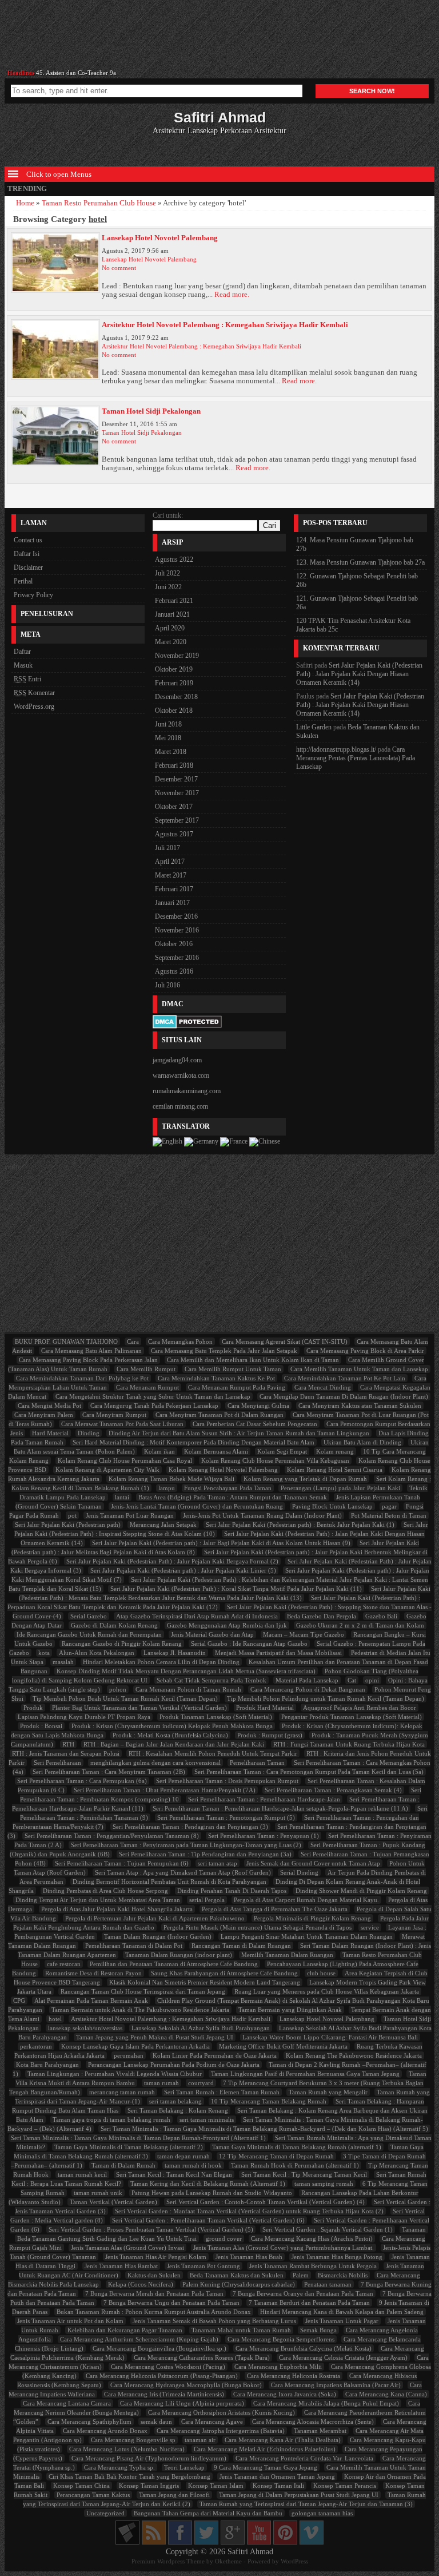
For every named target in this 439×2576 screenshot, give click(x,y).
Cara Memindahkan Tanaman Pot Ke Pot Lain (345, 1378)
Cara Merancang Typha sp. (119, 2467)
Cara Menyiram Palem (44, 1415)
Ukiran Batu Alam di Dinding (362, 1442)
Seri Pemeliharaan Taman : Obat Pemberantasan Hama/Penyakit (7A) (165, 1790)
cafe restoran (64, 1964)
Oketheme (228, 2561)
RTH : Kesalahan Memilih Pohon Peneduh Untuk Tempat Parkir (213, 1753)
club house (321, 1973)
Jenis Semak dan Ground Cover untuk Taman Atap (313, 1863)
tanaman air (200, 2440)
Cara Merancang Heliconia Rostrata (294, 2376)
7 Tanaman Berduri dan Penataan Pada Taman (309, 2303)
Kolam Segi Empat (282, 1451)
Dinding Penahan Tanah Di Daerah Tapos (232, 1891)
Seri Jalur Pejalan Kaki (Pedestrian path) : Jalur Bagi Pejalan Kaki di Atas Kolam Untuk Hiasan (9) (221, 1543)
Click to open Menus (58, 174)
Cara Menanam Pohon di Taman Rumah (188, 1689)
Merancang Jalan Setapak (163, 1525)
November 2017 (177, 793)
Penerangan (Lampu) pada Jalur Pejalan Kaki (340, 1488)
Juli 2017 (167, 848)
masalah (63, 1662)
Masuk (23, 665)
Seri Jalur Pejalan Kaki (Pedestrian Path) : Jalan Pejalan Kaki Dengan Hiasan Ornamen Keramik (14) (359, 674)
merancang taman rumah (122, 2092)
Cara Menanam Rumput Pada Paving (237, 1387)
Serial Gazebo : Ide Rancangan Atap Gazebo (249, 1644)
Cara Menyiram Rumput (114, 1415)
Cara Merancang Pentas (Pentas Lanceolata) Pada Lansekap (356, 758)
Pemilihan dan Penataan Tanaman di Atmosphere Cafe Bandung (174, 1964)
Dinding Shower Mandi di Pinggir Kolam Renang (361, 1891)
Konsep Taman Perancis (345, 2486)
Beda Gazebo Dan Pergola (322, 1616)
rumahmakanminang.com (187, 1091)
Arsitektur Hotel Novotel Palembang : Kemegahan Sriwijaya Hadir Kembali (225, 325)
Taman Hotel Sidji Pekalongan (151, 411)
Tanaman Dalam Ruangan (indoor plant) (179, 1955)
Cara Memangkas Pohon (180, 1341)
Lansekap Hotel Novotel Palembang (160, 238)
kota (44, 1653)
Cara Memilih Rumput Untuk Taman (233, 1369)
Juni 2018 (168, 724)
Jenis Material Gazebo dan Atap (212, 1634)
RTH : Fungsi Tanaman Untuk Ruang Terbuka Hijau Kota (349, 1744)
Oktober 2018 (174, 711)
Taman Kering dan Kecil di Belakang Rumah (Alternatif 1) (208, 2184)
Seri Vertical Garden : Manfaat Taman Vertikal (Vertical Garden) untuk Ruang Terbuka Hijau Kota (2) (249, 2211)
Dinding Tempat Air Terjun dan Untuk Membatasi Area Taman (98, 1900)
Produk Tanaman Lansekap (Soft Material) (216, 1717)
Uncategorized (105, 2513)
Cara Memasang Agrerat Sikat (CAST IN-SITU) (285, 1341)
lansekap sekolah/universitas (85, 2028)
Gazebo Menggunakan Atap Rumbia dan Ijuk (227, 1625)
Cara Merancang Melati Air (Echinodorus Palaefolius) (265, 2449)
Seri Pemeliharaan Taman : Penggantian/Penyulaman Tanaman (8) (112, 1836)
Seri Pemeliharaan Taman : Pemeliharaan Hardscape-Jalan (264, 1799)
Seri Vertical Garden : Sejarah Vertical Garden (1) (328, 2229)
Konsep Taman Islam (216, 2486)
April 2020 (170, 628)
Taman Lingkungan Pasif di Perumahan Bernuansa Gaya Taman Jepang (305, 2074)
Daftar (22, 652)
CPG (19, 2001)
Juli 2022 (167, 573)
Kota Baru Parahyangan (47, 2065)
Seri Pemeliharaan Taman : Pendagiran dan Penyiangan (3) (190, 1827)
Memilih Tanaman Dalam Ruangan (287, 1955)
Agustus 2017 (174, 834)
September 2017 (177, 820)
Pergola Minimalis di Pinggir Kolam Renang (312, 1918)
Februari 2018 (174, 765)
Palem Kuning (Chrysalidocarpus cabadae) (239, 2284)
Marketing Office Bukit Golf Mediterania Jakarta (283, 2046)
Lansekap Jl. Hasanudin (175, 1653)
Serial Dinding (299, 1872)
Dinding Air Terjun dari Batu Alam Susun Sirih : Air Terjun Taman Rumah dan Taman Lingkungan (239, 1433)
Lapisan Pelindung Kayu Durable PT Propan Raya (84, 1717)
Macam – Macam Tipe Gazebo (304, 1634)
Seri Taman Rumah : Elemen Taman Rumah (222, 2092)
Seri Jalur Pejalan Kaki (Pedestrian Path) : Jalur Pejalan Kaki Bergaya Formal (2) (172, 1561)
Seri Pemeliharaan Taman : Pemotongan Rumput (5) (226, 1817)
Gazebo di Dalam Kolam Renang (114, 1625)
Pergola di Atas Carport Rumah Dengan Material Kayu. (306, 1900)
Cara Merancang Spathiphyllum (89, 2422)
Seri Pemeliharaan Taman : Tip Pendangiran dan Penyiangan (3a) (205, 1854)
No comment (119, 268)
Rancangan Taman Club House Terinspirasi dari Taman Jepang (143, 1991)
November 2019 (177, 656)
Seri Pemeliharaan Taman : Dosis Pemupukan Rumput (227, 1781)
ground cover (224, 2238)
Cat (352, 1680)
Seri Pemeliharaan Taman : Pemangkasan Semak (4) (333, 1790)
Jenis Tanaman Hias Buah (249, 2257)
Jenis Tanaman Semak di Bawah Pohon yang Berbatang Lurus (214, 2321)
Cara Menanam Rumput (147, 1387)
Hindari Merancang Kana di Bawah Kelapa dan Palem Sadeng (342, 2312)
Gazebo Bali (381, 1616)
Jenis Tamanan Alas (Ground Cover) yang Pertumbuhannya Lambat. (284, 2248)
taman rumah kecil (82, 2174)
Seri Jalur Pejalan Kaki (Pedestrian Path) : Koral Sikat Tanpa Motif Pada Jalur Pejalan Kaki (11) (236, 1589)
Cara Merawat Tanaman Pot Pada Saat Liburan (122, 1424)
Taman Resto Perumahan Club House (99, 203)
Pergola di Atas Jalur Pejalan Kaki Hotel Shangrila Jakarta (117, 1909)
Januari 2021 (172, 614)
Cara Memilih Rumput (146, 1369)
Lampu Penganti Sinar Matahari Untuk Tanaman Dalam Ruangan (307, 1936)
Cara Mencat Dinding (323, 1387)
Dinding (89, 1433)
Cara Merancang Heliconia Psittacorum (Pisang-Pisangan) (162, 2376)
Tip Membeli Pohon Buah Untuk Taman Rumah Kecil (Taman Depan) (125, 1698)
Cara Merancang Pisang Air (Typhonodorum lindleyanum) (149, 2458)
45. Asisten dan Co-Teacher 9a (76, 70)
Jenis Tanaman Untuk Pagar (342, 2321)
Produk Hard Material (265, 1708)
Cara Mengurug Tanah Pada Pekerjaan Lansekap (154, 1406)
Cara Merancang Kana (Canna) (386, 2394)
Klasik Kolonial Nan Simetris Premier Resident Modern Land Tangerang (205, 1982)
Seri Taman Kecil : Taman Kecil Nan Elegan (174, 2174)
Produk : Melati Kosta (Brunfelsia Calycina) (170, 1735)
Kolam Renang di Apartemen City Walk (107, 1470)
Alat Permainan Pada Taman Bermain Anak (91, 2001)
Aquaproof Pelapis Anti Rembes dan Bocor (360, 1708)
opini (372, 1680)
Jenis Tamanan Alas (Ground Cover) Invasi (127, 2248)
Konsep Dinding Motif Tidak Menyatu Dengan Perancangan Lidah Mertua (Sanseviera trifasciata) (186, 1671)
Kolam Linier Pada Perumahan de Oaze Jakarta (215, 2055)
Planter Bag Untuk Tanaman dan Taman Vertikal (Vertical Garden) (139, 1708)
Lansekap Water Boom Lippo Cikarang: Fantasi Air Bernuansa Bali (330, 2037)
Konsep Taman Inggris (149, 2486)
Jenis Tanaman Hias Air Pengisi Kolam (156, 2257)
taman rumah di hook (193, 2165)
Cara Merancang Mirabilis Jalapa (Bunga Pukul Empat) (326, 2403)
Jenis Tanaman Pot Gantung (203, 2266)
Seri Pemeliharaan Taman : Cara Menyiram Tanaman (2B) (109, 1772)
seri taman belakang (175, 2101)
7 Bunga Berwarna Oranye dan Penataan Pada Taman (303, 2293)
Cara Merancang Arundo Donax (105, 2431)
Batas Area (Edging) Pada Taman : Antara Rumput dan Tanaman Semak (233, 1497)
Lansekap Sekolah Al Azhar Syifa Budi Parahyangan (201, 2028)
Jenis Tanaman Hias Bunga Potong (337, 2257)
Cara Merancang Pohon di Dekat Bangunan (308, 1689)
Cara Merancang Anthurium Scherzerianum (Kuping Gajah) (139, 2339)
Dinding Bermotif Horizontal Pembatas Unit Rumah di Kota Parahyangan (169, 1882)
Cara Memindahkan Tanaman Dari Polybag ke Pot (82, 1378)
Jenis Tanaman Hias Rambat (121, 2266)
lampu (167, 1488)
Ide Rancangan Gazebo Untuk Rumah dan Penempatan (89, 1634)
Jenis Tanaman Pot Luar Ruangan (130, 1515)
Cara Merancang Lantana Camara (67, 2403)
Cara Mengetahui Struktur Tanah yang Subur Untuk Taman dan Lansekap (153, 1396)
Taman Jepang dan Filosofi (174, 2495)
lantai (122, 1497)
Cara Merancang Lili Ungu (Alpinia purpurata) (182, 2403)
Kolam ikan (159, 1451)
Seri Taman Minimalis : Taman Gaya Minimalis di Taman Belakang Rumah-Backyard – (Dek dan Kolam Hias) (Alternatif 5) (264, 2129)
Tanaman (414, 2229)
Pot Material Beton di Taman (389, 1515)
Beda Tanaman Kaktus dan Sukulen (237, 2275)
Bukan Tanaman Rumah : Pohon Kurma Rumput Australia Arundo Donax (154, 2312)
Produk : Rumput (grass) (270, 1735)
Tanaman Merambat (320, 2431)
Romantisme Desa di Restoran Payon (93, 1973)
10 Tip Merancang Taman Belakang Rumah (269, 2101)
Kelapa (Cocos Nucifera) (141, 2284)
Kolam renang (335, 1451)
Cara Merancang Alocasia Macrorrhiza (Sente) (313, 2422)
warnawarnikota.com (181, 1075)
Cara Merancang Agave (212, 2422)
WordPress (294, 2561)
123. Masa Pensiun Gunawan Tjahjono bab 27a (360, 562)
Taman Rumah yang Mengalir (328, 2092)
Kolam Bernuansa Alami (216, 1451)
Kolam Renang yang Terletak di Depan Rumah (305, 1479)
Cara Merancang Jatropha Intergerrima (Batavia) (221, 2431)
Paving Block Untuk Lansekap (332, 1506)
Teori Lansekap (184, 2467)
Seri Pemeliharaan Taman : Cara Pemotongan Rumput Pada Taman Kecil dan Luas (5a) (309, 1772)
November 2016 (177, 930)
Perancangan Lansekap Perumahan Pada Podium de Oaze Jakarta (174, 2065)
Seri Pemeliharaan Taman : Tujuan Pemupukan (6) (122, 1863)
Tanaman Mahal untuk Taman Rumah (241, 2330)
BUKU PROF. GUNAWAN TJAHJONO (66, 1341)
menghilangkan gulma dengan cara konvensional (155, 1763)
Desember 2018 (176, 697)
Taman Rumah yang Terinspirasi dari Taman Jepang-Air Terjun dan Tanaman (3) (306, 2504)
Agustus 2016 (174, 971)
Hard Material (50, 1433)
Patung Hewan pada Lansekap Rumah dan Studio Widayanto (212, 2193)
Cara (133, 1341)
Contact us (28, 540)
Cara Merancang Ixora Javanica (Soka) (285, 2394)
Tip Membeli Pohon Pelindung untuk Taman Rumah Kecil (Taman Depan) (326, 1698)
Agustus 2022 (174, 559)
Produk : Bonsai (41, 1726)
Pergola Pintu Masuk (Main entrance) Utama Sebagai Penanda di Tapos (258, 1927)
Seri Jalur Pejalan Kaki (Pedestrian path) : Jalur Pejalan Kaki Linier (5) (183, 1570)
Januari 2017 (172, 903)
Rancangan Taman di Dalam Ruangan (241, 1946)
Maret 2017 (171, 875)
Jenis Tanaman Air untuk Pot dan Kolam (70, 2321)
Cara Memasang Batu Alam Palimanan (91, 1351)
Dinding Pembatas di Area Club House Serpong (105, 1891)
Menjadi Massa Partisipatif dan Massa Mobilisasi (278, 1653)
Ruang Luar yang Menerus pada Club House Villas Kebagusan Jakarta (327, 1991)
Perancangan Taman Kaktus (93, 2495)
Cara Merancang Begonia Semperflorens (281, 2339)
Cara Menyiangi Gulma (258, 1406)
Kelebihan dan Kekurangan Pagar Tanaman (125, 2330)
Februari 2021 (174, 601)
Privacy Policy (33, 595)
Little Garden (314, 727)
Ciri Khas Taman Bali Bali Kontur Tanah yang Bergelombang (129, 2476)
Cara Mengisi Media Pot (49, 1406)
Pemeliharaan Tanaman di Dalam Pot (134, 1946)
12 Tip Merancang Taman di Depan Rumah (276, 2156)
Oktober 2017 (174, 807)
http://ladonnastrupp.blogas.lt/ (336, 749)
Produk (33, 1708)
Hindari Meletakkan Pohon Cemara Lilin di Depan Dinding (161, 1662)
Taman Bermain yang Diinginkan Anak (290, 2010)
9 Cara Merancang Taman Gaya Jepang (266, 2467)
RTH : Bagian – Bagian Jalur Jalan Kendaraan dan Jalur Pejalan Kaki (174, 1744)
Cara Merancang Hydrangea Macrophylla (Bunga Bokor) (186, 2385)
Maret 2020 (171, 642)
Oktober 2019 (174, 669)
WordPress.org (34, 706)
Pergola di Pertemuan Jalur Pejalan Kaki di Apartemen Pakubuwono (155, 1918)
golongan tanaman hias (322, 2513)
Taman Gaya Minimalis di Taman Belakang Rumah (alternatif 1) (297, 2147)
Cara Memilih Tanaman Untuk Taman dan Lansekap (359, 1369)
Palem (301, 2275)
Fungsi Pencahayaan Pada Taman (228, 1488)
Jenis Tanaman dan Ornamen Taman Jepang (277, 2476)
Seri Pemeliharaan (57, 1763)
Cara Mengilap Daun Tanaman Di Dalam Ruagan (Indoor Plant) (344, 1396)
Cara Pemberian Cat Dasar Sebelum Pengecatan (255, 1424)
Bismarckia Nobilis (343, 2275)
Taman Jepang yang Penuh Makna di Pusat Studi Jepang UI (155, 2037)
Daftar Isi (27, 554)
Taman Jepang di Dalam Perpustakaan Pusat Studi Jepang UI (299, 2495)
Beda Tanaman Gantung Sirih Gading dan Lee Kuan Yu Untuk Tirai (107, 2238)
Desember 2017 (176, 779)
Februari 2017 (174, 889)
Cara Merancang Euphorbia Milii (278, 2367)
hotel (55, 2019)
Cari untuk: (168, 515)
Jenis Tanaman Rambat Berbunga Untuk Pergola (313, 2266)
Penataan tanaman (328, 2284)
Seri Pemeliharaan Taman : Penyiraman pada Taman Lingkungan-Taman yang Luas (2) (186, 1845)
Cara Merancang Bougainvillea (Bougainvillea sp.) (159, 2348)
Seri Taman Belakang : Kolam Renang (178, 2110)
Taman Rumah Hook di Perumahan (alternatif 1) (295, 2165)
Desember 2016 (176, 916)
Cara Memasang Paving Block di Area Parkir (365, 1351)
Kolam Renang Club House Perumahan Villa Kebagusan (275, 1460)
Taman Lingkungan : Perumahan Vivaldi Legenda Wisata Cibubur (115, 2074)
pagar (389, 1506)
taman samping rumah (324, 2184)
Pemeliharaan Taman (257, 1763)
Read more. (232, 295)
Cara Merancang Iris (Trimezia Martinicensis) (164, 2394)
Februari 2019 (174, 683)
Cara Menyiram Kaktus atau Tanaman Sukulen (360, 1406)
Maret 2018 (171, 752)
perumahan (129, 2055)
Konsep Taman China (81, 2486)
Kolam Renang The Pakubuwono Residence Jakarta (354, 2055)
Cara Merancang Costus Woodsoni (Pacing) (168, 2367)
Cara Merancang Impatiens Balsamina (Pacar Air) (336, 2385)
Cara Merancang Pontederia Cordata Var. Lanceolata (304, 2458)
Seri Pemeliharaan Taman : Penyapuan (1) (264, 1836)
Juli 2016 (167, 985)
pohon (118, 1689)
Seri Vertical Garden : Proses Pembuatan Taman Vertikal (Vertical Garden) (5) (151, 2229)
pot (72, 1515)
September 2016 (177, 958)
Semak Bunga (318, 2330)
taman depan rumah (183, 2156)
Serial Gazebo (89, 1616)
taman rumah (161, 2083)
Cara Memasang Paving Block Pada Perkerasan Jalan (88, 1360)
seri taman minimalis (207, 2119)
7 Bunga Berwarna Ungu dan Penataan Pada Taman (171, 2303)
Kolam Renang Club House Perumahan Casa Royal (125, 1460)
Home (25, 203)
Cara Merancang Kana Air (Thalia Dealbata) (283, 2440)
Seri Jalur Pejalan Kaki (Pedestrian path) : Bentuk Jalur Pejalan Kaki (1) (300, 1525)
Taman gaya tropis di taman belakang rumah (111, 2119)
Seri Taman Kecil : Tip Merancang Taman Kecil (304, 2174)
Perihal (23, 581)
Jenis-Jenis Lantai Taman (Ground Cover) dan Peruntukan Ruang (197, 1506)
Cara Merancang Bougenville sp (133, 2440)
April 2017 (170, 862)
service (370, 1927)
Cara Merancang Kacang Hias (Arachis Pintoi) (312, 2238)
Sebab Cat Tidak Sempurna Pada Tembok (211, 1680)
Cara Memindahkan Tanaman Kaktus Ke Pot (216, 1378)
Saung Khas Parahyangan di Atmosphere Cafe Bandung (224, 1973)
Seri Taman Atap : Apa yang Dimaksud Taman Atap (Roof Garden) (183, 1872)
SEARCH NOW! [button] (372, 91)
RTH (68, 1744)
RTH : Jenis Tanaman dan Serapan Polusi (66, 1753)
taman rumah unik (98, 2193)
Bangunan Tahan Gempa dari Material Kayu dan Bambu (208, 2513)
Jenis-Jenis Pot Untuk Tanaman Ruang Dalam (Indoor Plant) (262, 1515)
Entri (27, 679)
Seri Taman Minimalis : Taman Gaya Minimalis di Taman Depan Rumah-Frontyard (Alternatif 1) (138, 2138)
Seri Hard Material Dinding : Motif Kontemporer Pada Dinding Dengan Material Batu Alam (193, 1442)
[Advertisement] (219, 39)
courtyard (201, 2083)
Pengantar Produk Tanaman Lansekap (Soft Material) (352, 1717)
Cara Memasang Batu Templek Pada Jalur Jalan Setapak (224, 1351)
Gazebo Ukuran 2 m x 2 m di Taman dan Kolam (360, 1625)
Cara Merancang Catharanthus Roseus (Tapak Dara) (202, 2357)
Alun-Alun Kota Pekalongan (97, 1653)
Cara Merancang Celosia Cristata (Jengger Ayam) (343, 2357)
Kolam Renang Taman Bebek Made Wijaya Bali (171, 1479)
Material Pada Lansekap (307, 1680)
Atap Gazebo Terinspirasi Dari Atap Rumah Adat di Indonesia (197, 1616)
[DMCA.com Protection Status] (187, 1024)
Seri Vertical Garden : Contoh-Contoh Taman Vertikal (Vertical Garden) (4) (266, 2202)
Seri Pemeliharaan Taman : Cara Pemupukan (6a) (82, 1781)
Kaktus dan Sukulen (154, 2275)
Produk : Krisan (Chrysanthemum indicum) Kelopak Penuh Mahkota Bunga (172, 1726)
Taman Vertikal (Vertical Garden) (113, 2202)
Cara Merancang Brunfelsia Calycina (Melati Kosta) (304, 2348)
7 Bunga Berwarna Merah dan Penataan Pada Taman (154, 2293)
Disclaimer (28, 567)
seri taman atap (217, 1863)
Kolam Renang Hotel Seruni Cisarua (335, 1470)
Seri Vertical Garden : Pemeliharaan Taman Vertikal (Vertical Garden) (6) (208, 2220)
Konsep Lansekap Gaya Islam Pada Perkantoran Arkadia (135, 2046)
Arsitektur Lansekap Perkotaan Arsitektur (219, 122)
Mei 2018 (168, 738)
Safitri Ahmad (250, 2552)
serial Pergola (207, 1900)
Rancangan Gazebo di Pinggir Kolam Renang (122, 1644)
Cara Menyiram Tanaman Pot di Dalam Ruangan (219, 1415)
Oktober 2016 (174, 944)
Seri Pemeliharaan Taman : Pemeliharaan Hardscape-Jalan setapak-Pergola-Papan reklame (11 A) (280, 1808)
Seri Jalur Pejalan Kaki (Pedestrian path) (68, 1525)
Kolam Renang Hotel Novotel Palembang (223, 1470)
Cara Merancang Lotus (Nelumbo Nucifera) (127, 2449)
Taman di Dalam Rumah (123, 2165)
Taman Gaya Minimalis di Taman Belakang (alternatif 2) (129, 2147)
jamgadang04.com (177, 1060)
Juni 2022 (168, 587)
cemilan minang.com (180, 1106)
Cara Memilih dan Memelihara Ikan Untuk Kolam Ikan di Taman (253, 1360)
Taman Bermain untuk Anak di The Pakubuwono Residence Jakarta (140, 2010)
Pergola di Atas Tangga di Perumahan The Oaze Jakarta (275, 1909)
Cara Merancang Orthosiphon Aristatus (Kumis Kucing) (222, 2412)
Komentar (34, 693)
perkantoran (36, 2046)
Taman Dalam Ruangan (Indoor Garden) (158, 1936)
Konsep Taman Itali (278, 2486)
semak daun (156, 2422)
